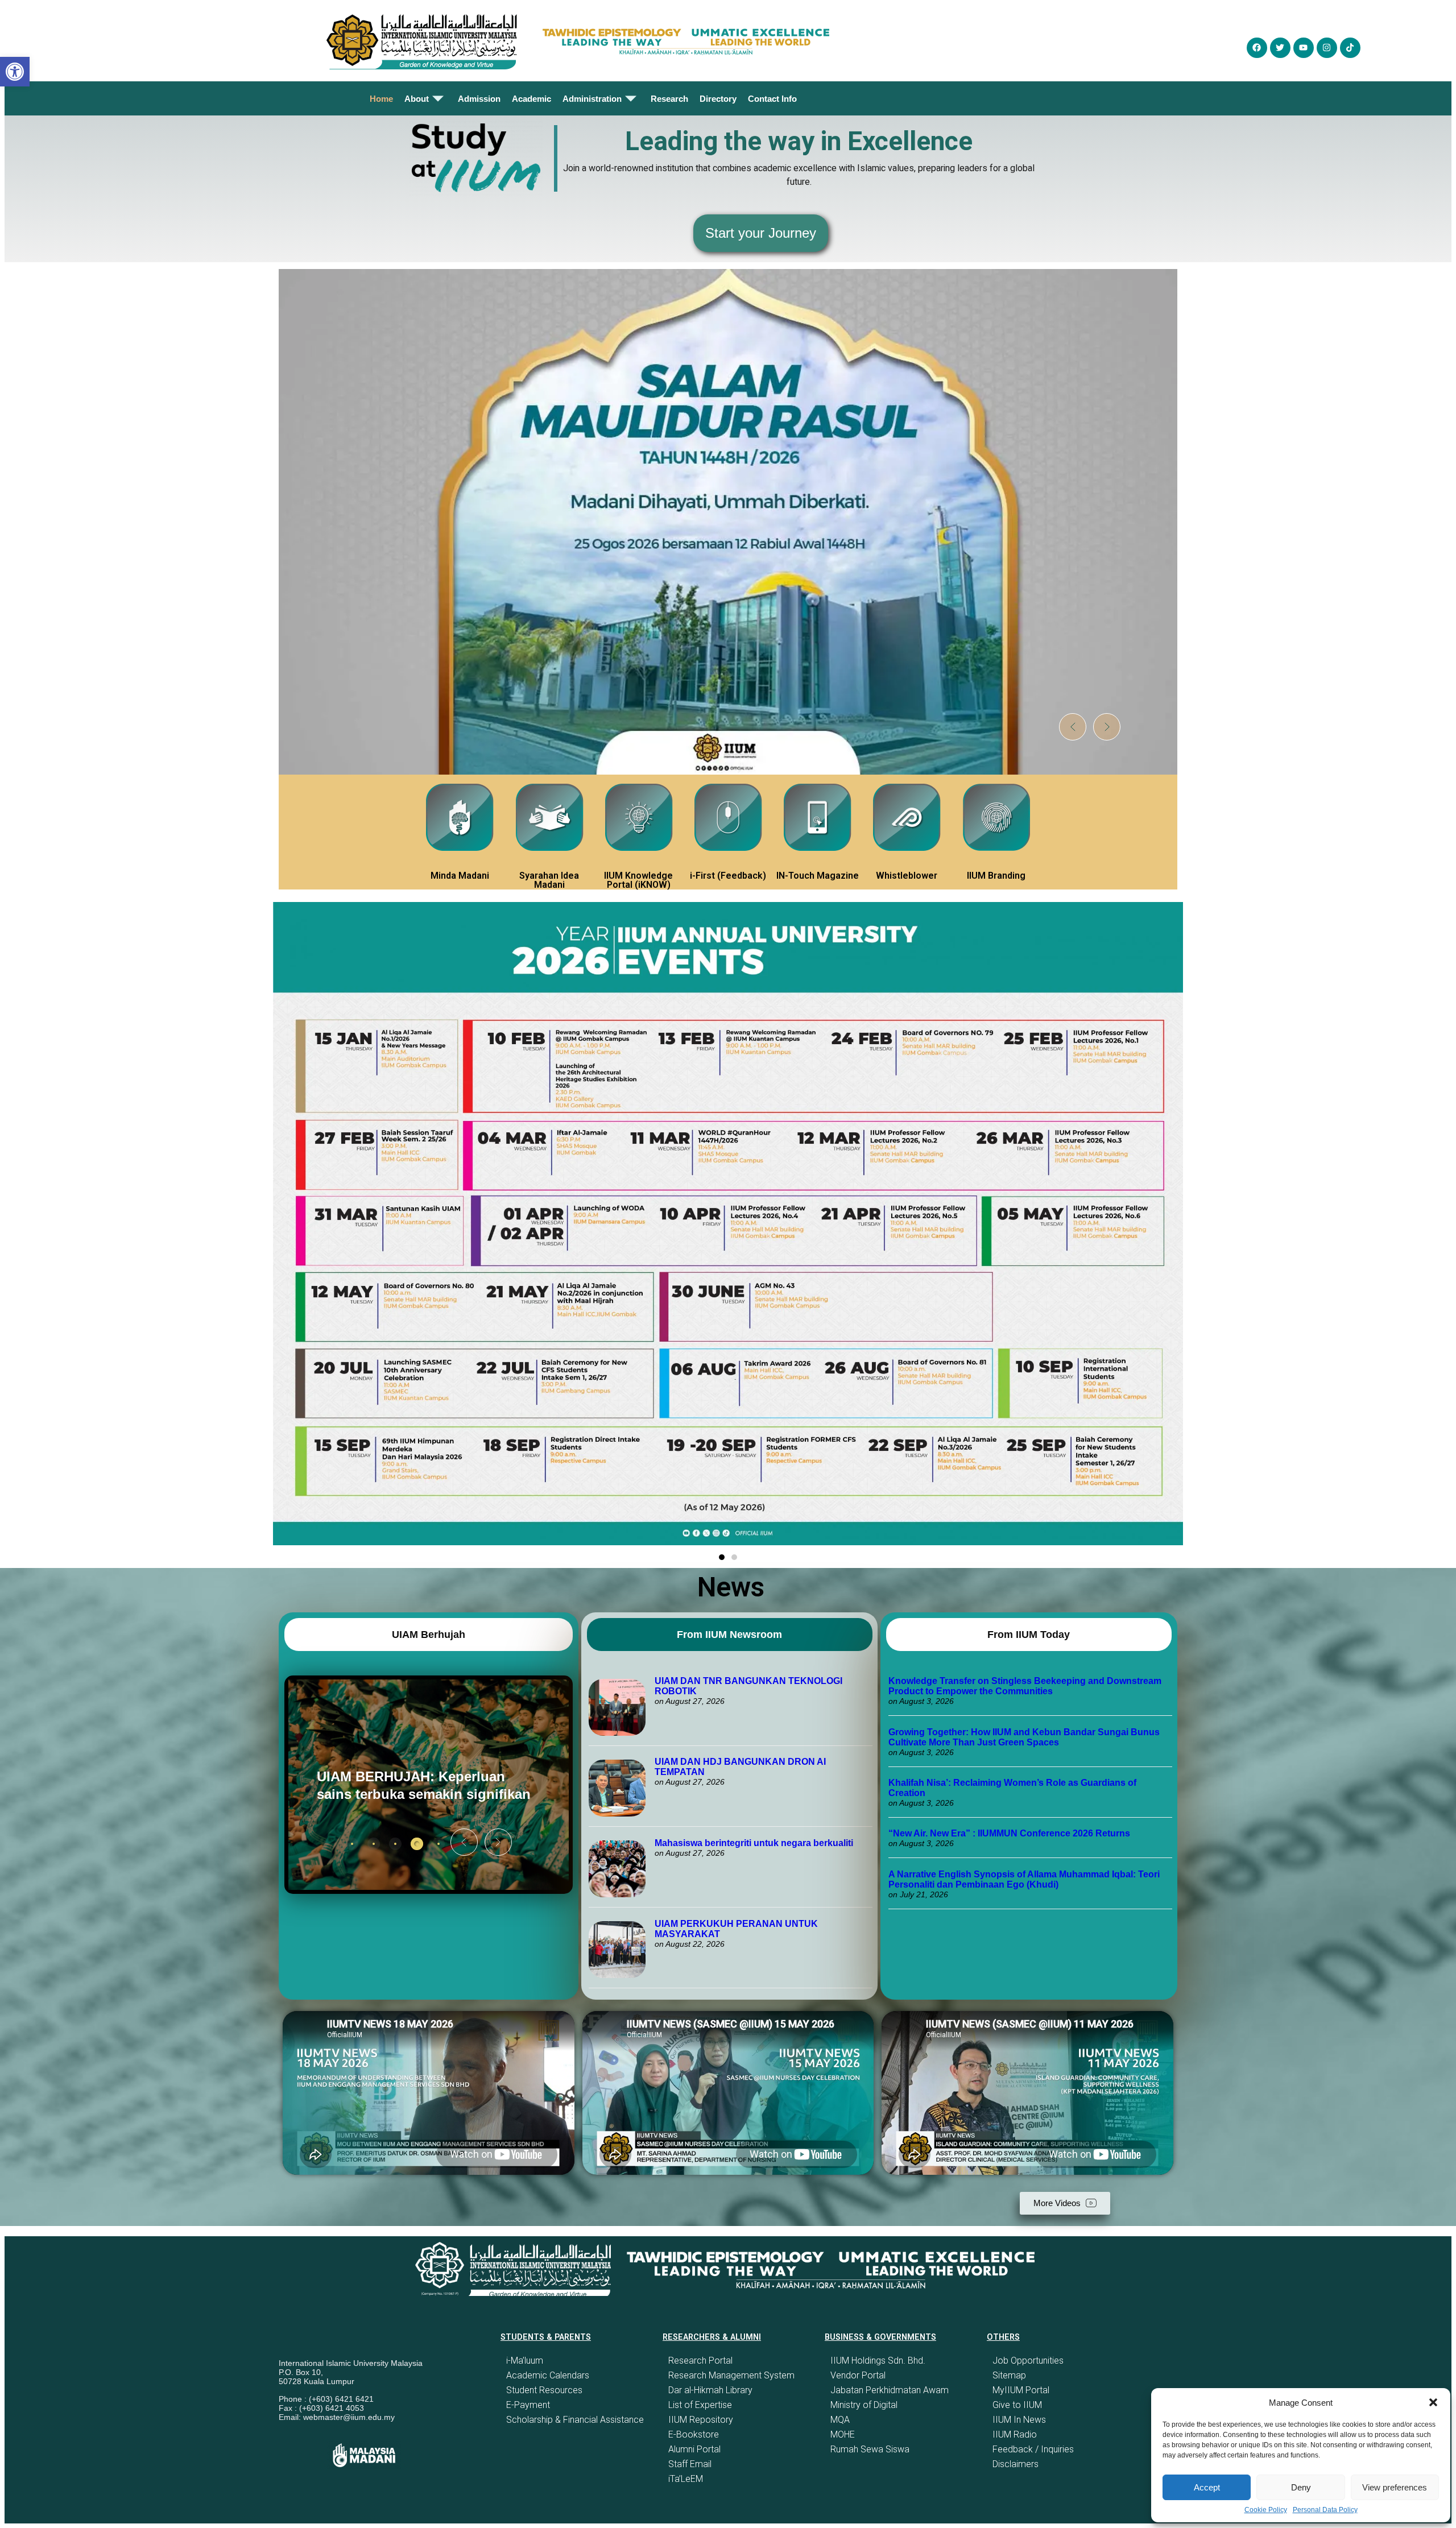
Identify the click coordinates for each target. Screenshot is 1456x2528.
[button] (1433, 2402)
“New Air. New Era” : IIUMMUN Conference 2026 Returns (1009, 1833)
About (417, 99)
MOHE (843, 2434)
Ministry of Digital (864, 2405)
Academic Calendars (548, 2375)
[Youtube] (1304, 48)
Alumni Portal (694, 2449)
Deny (1301, 2487)
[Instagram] (1327, 48)
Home (381, 99)
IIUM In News (1019, 2420)
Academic (531, 99)
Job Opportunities (1028, 2361)
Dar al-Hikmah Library (710, 2390)
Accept (1207, 2487)
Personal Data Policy (1325, 2510)
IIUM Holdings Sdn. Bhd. (878, 2361)
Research (669, 99)
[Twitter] (1280, 48)
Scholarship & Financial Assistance (575, 2420)
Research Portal (700, 2361)
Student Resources (544, 2390)
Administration (592, 99)
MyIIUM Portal (1021, 2390)
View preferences (1395, 2487)
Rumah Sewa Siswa (870, 2449)
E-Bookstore (694, 2434)
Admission (479, 99)
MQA (840, 2420)
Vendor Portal (858, 2375)
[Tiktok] (1350, 48)
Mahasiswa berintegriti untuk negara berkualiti (754, 1843)
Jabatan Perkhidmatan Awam (890, 2390)
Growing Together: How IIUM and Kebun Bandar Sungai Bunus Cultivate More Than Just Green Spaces (1024, 1737)
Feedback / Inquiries (1033, 2449)
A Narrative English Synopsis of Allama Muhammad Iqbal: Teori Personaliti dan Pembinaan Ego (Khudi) (1024, 1879)
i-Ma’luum (525, 2361)
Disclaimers (1016, 2464)
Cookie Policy (1266, 2510)
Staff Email (690, 2464)
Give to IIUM (1017, 2405)
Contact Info (772, 99)
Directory (718, 99)
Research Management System (731, 2375)
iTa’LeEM (686, 2479)
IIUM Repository (701, 2420)
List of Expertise (700, 2405)
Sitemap (1009, 2375)
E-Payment (528, 2405)
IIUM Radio (1015, 2434)
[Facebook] (1257, 48)
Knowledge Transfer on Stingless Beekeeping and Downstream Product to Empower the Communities (1025, 1686)
